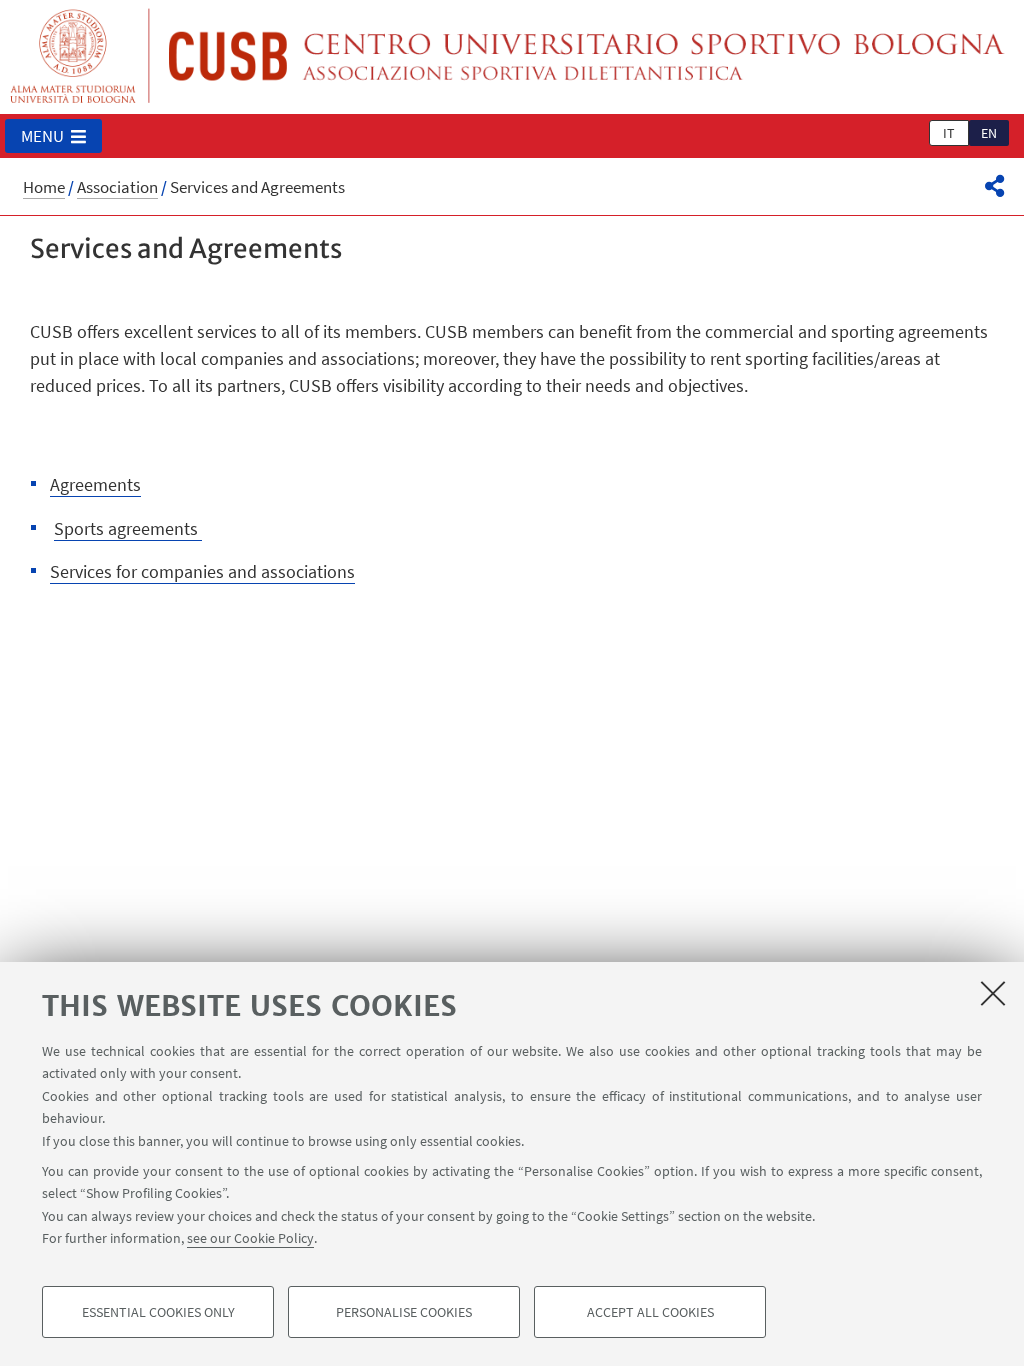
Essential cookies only (158, 1312)
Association (117, 187)
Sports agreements (128, 528)
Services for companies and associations (202, 571)
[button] (53, 136)
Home (44, 187)
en (989, 133)
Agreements (95, 484)
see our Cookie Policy (250, 1238)
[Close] (993, 993)
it (949, 133)
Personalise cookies (404, 1312)
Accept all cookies (650, 1312)
